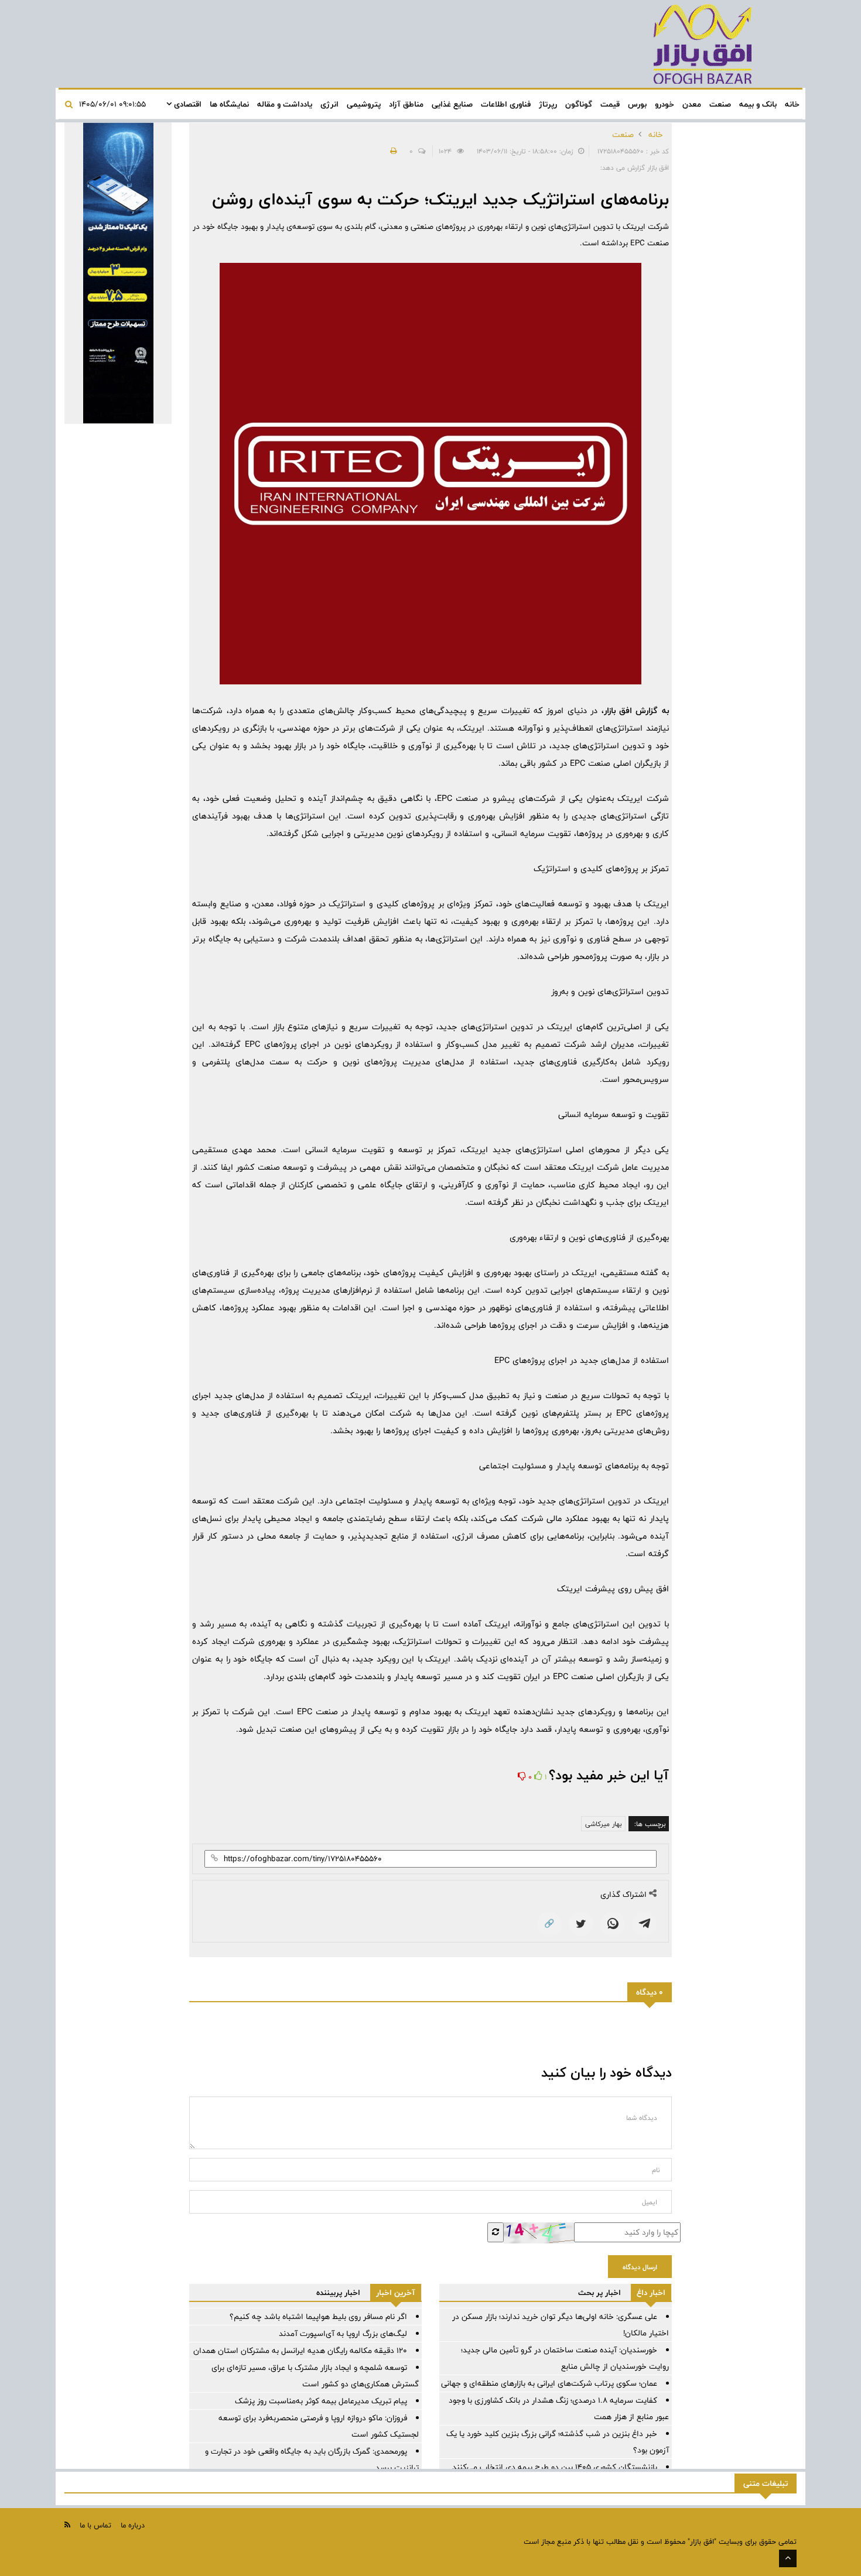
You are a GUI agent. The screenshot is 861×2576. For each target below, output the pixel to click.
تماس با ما (95, 2525)
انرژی (329, 104)
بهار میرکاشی (603, 1824)
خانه (792, 104)
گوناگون (579, 104)
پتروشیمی (364, 104)
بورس (637, 104)
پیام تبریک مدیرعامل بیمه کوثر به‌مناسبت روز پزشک (321, 2401)
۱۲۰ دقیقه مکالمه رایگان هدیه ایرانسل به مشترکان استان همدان (300, 2351)
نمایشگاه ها (229, 104)
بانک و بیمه (758, 104)
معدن (692, 104)
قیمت (610, 104)
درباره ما (133, 2525)
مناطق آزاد (406, 104)
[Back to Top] (788, 2558)
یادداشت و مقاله (285, 104)
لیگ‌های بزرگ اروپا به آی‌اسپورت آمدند (343, 2334)
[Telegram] (644, 1924)
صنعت (720, 104)
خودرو (664, 104)
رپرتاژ (548, 104)
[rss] (67, 2525)
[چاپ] (392, 151)
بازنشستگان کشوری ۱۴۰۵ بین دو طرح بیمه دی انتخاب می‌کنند (555, 2467)
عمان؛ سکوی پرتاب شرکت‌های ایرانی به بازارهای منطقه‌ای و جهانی (549, 2383)
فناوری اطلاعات (506, 104)
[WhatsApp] (613, 1924)
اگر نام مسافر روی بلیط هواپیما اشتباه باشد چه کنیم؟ (318, 2317)
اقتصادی (187, 104)
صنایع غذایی (452, 104)
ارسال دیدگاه (640, 2267)
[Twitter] (581, 1924)
